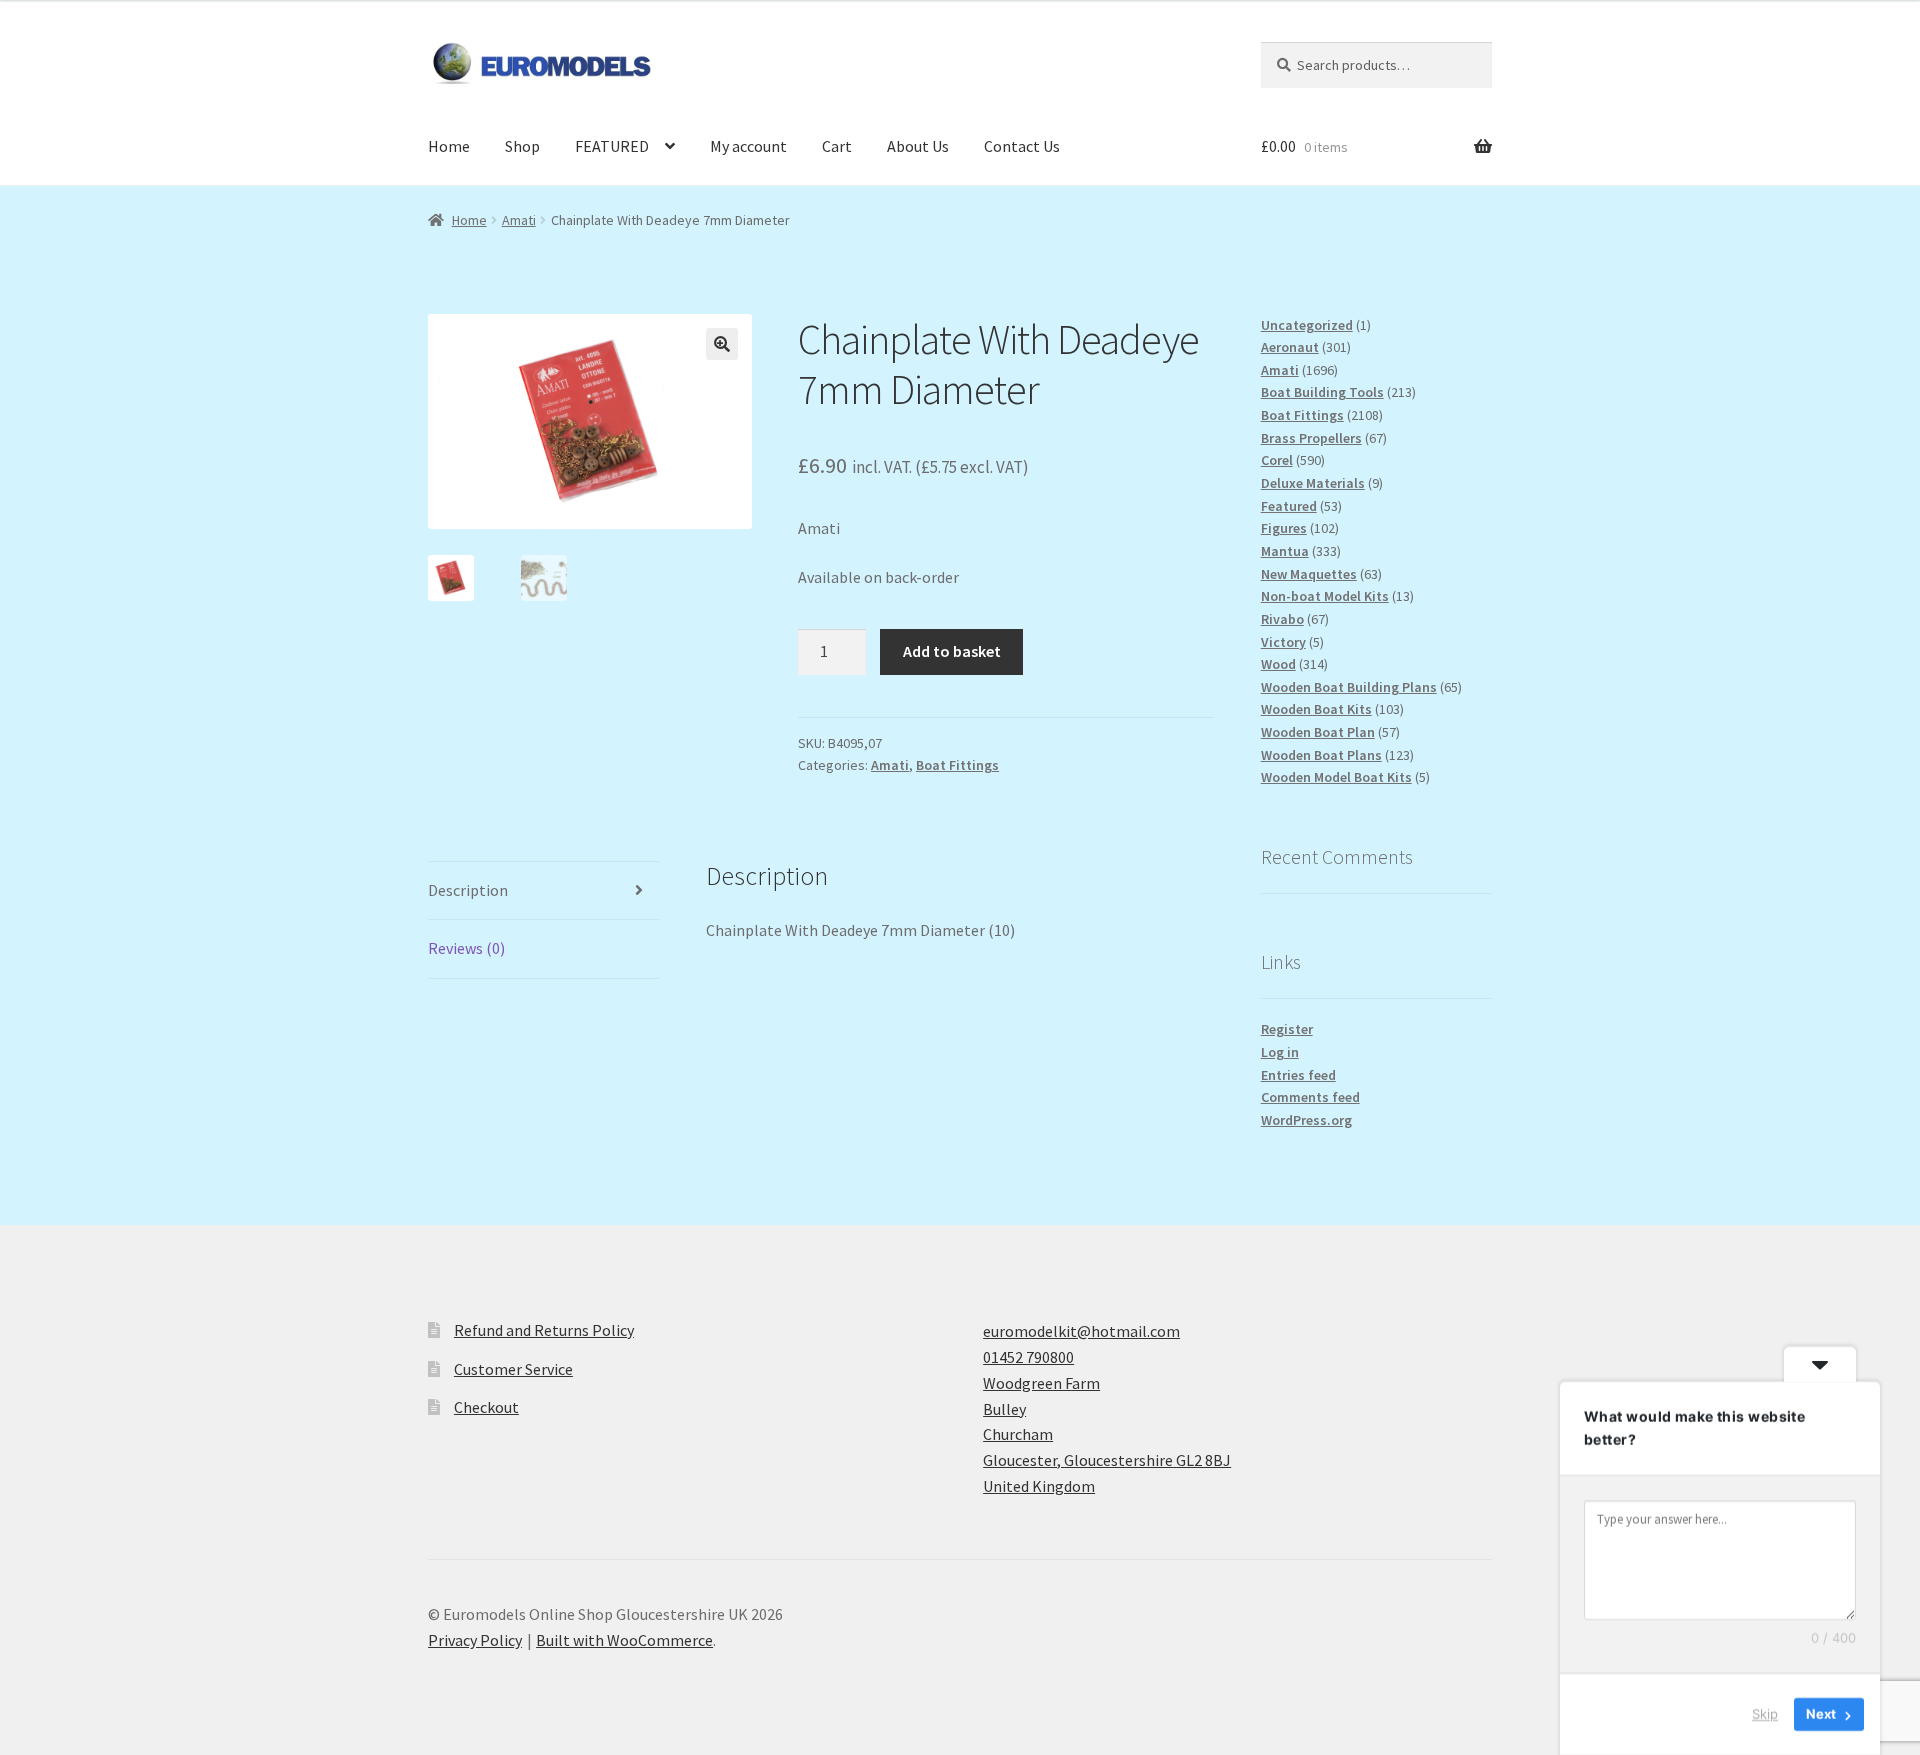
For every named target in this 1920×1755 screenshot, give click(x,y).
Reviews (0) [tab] (466, 948)
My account (748, 146)
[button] (722, 344)
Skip (1765, 1714)
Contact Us (1022, 146)
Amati (519, 220)
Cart (837, 146)
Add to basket (952, 651)
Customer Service (513, 1369)
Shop (522, 146)
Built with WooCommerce (624, 1640)
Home (449, 146)
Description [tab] (468, 890)
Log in (1280, 1052)
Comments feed (1310, 1097)
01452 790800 (1028, 1357)
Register (1287, 1029)
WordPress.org (1306, 1120)
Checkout (486, 1407)
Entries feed (1298, 1075)
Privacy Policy (475, 1640)
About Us (918, 146)
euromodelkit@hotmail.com (1081, 1331)
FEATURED (612, 146)
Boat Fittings (957, 765)
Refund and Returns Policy (544, 1330)
